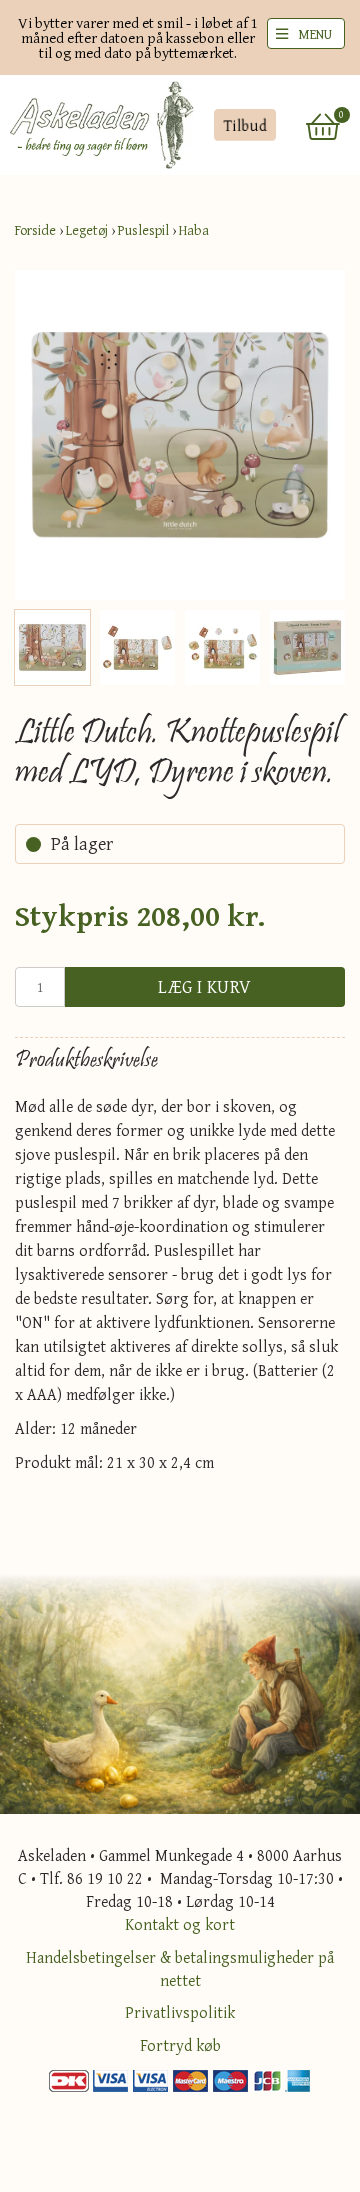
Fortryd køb (180, 2045)
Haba (194, 230)
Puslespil (143, 230)
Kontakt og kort (180, 1924)
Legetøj (87, 230)
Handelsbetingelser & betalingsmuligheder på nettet (180, 1968)
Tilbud (244, 125)
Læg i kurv (205, 986)
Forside (35, 230)
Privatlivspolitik (180, 2012)
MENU (315, 34)
